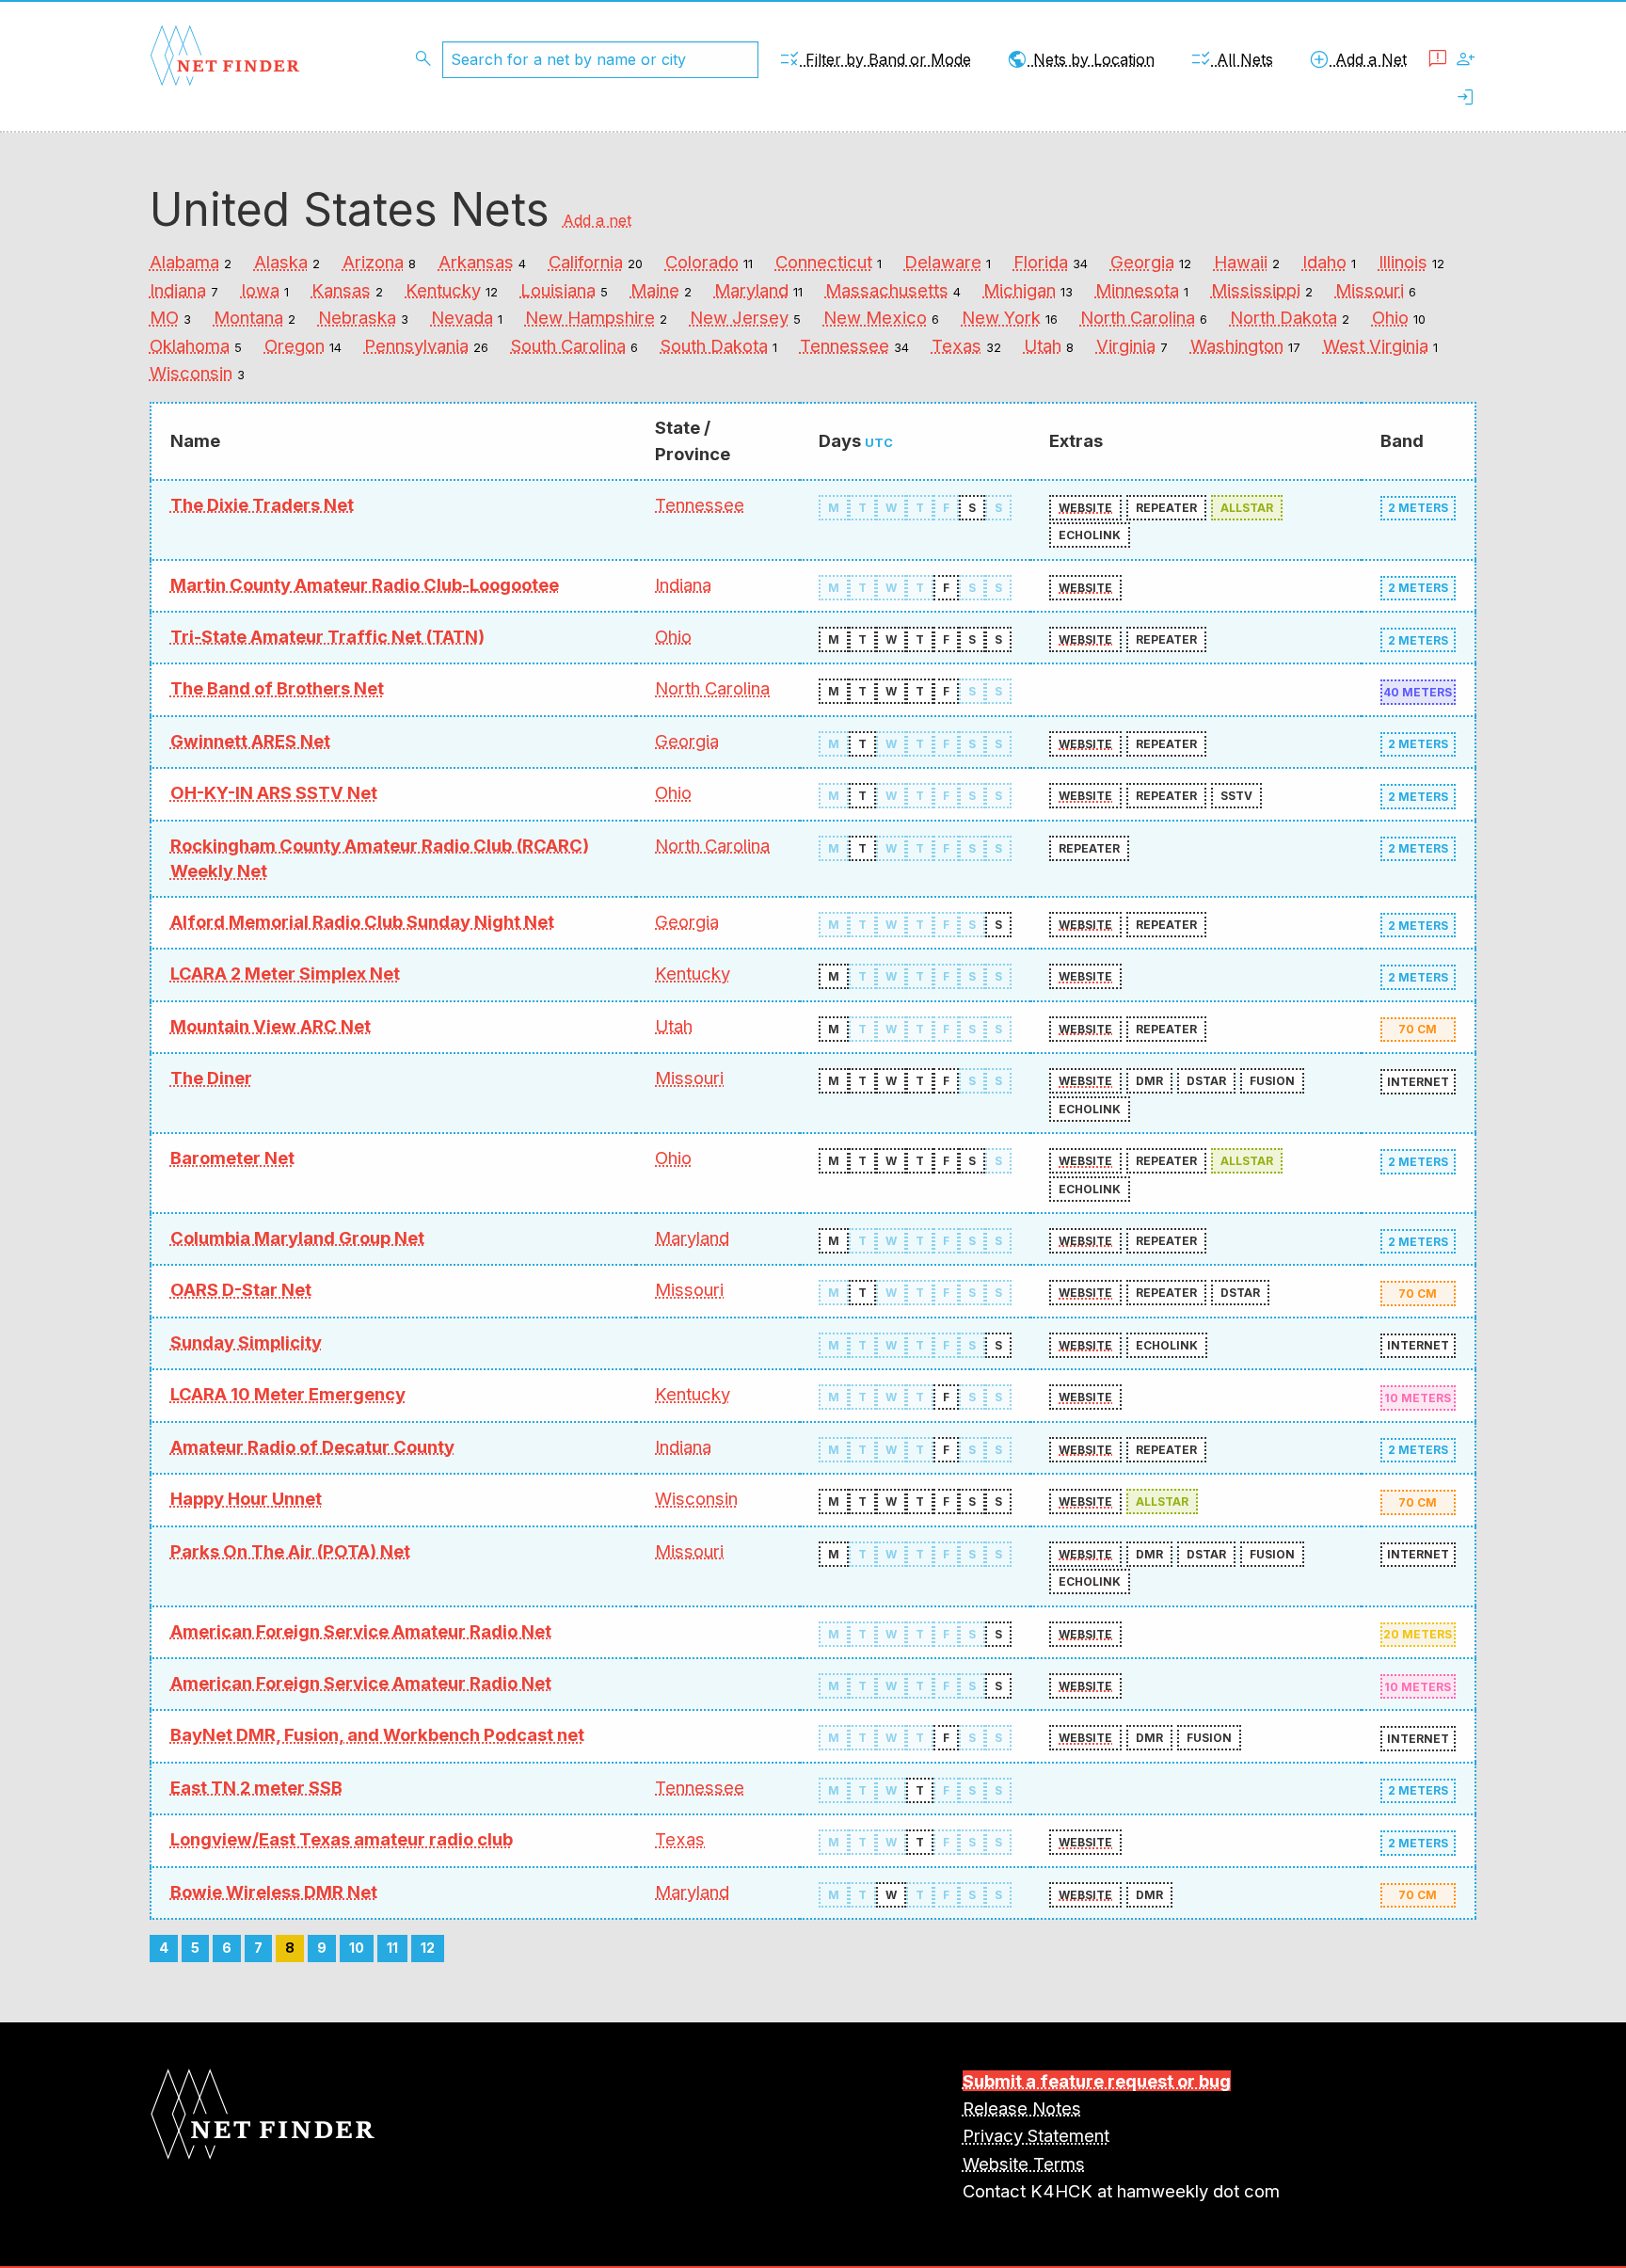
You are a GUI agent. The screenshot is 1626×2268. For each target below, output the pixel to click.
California (586, 262)
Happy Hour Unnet (246, 1498)
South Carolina (568, 345)
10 (357, 1948)
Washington (1237, 345)
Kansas (341, 290)
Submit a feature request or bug (1097, 2081)
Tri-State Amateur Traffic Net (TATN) (327, 636)
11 (392, 1948)
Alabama (184, 262)
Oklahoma (190, 345)
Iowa (260, 290)
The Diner (211, 1078)
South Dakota (714, 345)
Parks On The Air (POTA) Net (290, 1551)
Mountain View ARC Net (271, 1026)
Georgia (1142, 262)
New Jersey (739, 317)
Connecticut (824, 262)
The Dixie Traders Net (262, 504)
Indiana (178, 290)
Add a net (597, 220)
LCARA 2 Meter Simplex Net (285, 973)
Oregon (295, 345)
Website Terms (1024, 2164)
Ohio (1390, 317)
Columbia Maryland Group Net (297, 1238)
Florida (1041, 262)
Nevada (462, 317)
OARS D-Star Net (241, 1289)
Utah (1043, 345)
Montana (248, 317)
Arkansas (476, 262)
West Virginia (1376, 345)
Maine (655, 290)
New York (1001, 317)
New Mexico (875, 317)
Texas (956, 345)
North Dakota (1283, 317)
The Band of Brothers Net (277, 688)
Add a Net (1357, 59)
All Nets (1231, 59)
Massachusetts (887, 290)
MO (164, 317)
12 (428, 1948)
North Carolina (1138, 317)
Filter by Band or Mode (875, 59)
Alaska (281, 262)
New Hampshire (590, 317)
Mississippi (1256, 290)
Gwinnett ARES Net (250, 741)
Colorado (702, 262)
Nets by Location (1080, 59)
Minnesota (1137, 290)
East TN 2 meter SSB (256, 1787)
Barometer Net (232, 1158)
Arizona (373, 262)
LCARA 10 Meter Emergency (288, 1394)
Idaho (1324, 262)
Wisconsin (191, 373)
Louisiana (558, 290)
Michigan (1020, 290)
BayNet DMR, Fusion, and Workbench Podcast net (377, 1734)
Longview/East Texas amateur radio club (342, 1839)
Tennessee (845, 345)
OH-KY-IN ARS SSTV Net (274, 792)
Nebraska (357, 317)
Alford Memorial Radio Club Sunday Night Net (362, 921)
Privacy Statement (1036, 2135)
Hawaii (1241, 262)
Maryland (751, 290)
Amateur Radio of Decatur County (312, 1446)
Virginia (1126, 345)
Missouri (1370, 290)
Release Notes (1022, 2108)
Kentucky (443, 290)
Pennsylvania (416, 345)
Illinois (1403, 262)
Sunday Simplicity (246, 1342)
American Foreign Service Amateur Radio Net (361, 1631)
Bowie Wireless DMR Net (274, 1892)
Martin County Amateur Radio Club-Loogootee (365, 584)
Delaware (943, 262)
